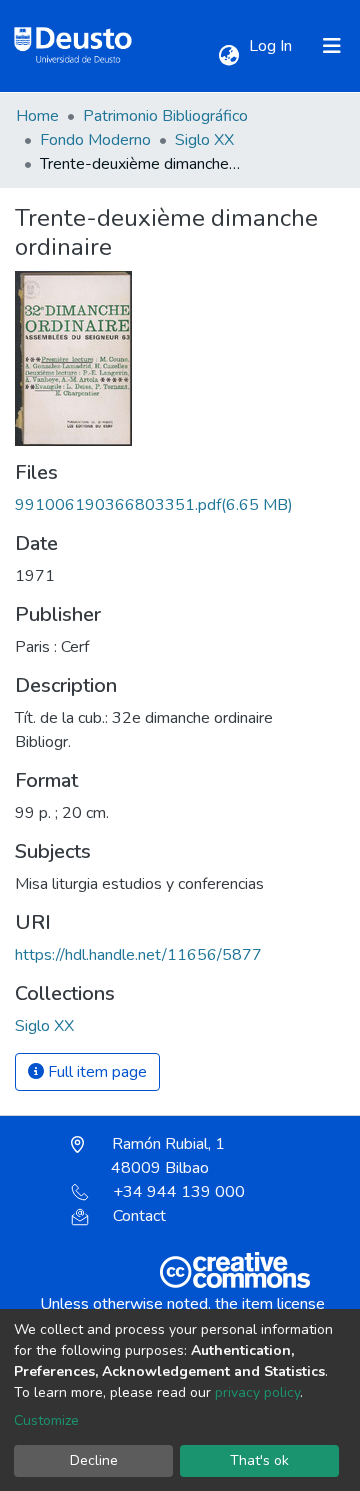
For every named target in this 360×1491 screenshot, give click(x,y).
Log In (272, 46)
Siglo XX (204, 140)
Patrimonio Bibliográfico (165, 116)
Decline (94, 1460)
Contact (139, 1216)
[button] (228, 56)
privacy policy (257, 1392)
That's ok (259, 1460)
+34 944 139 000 (179, 1192)
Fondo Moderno (95, 140)
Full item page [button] (95, 1072)
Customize (46, 1420)
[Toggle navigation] (332, 46)
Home (37, 116)
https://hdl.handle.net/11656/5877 (138, 955)
